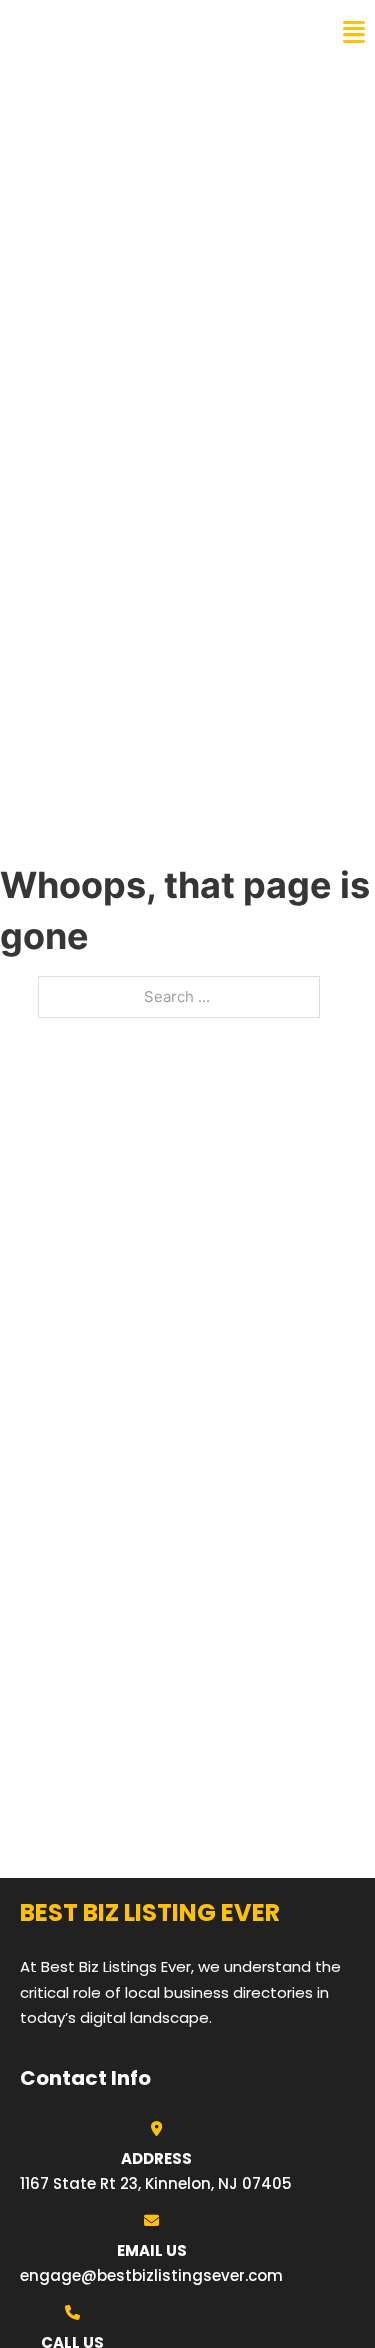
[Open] (354, 32)
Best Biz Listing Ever (119, 32)
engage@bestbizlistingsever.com (151, 2275)
